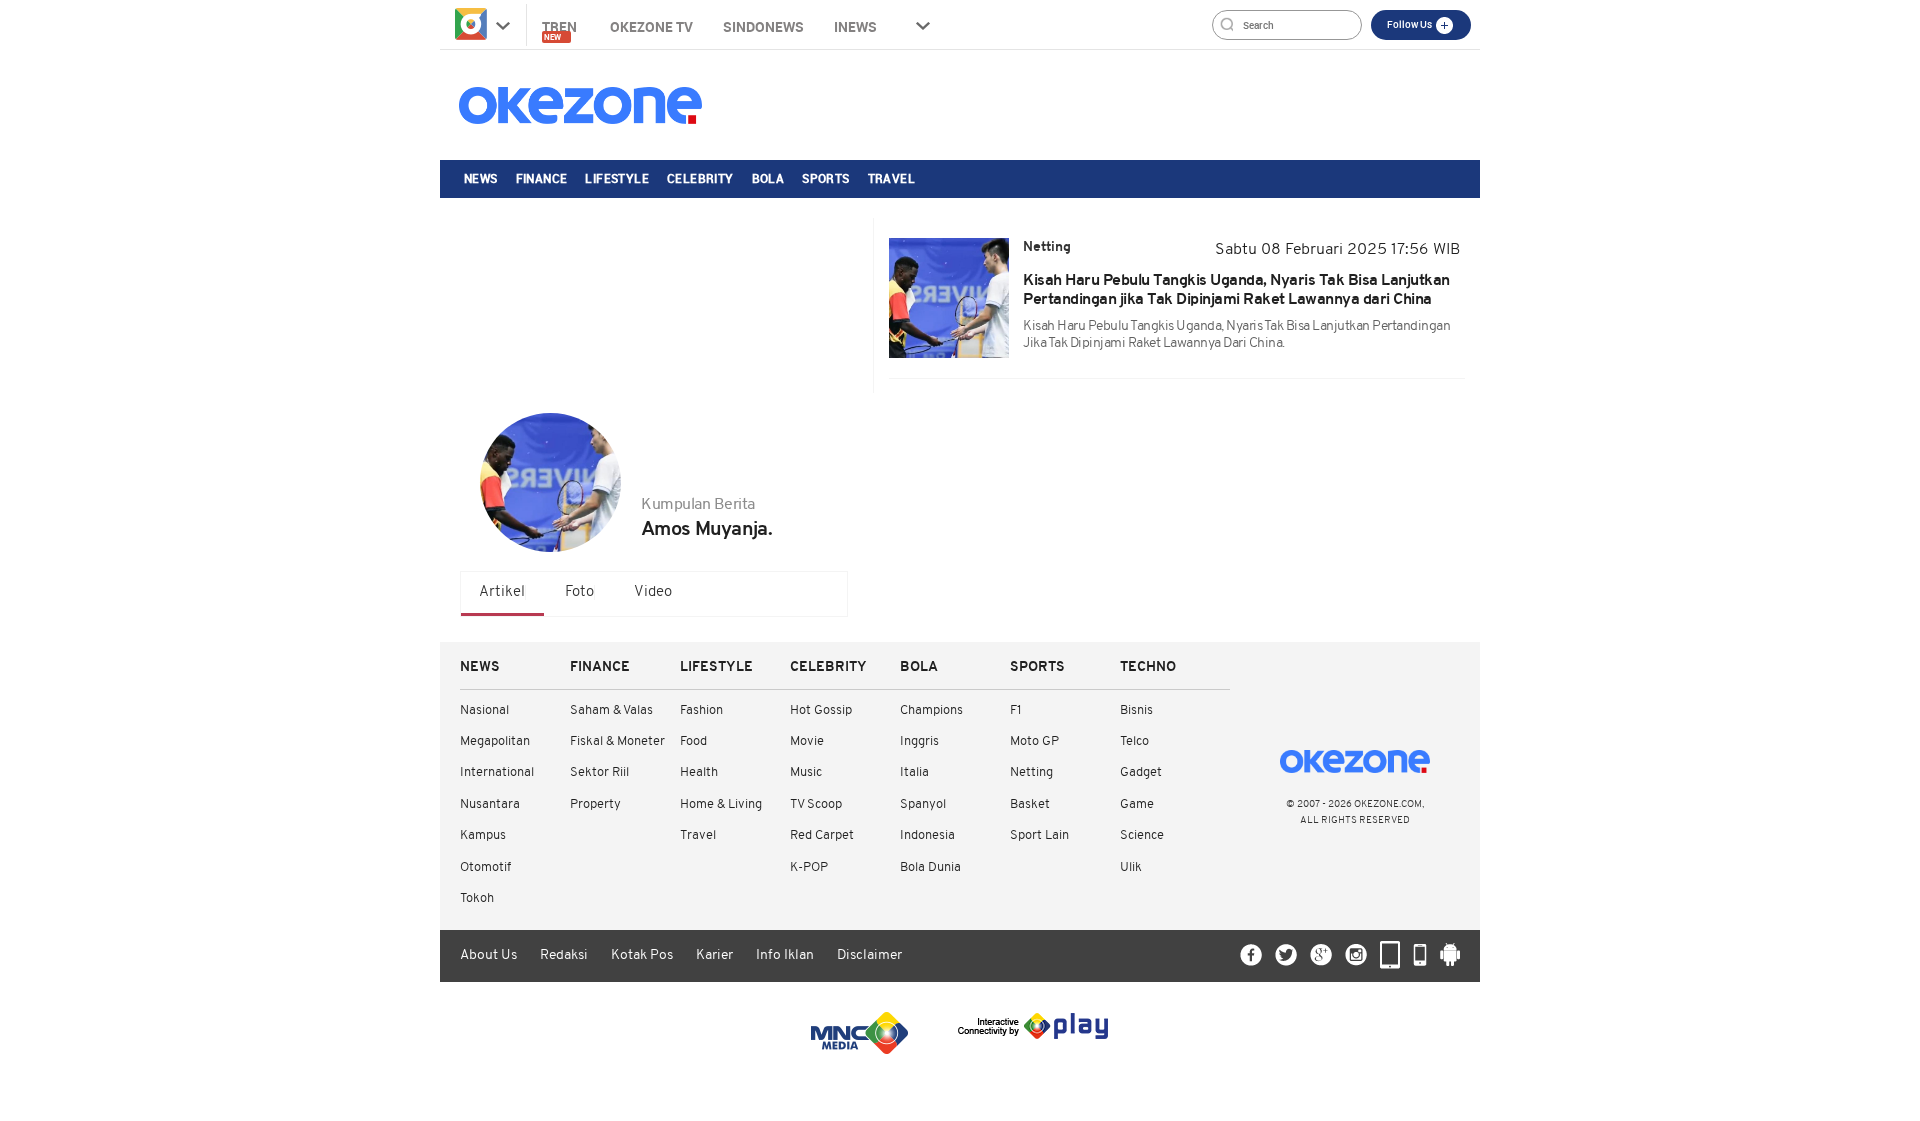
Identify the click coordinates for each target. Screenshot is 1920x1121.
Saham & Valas (611, 710)
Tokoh (477, 898)
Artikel (502, 592)
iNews (855, 26)
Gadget (1141, 772)
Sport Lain (1039, 835)
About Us (488, 955)
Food (693, 741)
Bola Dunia (930, 867)
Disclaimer (869, 955)
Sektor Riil (599, 772)
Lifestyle (617, 178)
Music (806, 772)
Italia (914, 772)
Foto (579, 592)
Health (699, 772)
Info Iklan (785, 955)
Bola (768, 178)
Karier (714, 955)
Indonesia (927, 835)
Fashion (701, 710)
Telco (1134, 741)
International (497, 772)
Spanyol (923, 804)
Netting (1031, 772)
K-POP (809, 867)
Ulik (1131, 867)
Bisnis (1136, 710)
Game (1137, 804)
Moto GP (1034, 741)
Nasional (484, 710)
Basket (1030, 804)
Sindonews (763, 26)
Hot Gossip (821, 710)
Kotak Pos (642, 955)
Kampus (483, 835)
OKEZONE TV (651, 26)
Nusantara (490, 804)
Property (595, 804)
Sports (825, 178)
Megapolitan (495, 741)
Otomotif (485, 867)
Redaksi (564, 955)
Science (1142, 835)
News (481, 178)
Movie (807, 741)
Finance (542, 178)
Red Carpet (822, 835)
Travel (891, 178)
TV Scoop (816, 804)
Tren (561, 29)
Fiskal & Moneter (617, 741)
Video (653, 592)
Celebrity (700, 178)
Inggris (919, 741)
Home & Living (721, 804)
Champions (931, 710)
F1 (1015, 710)
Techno (1148, 667)
